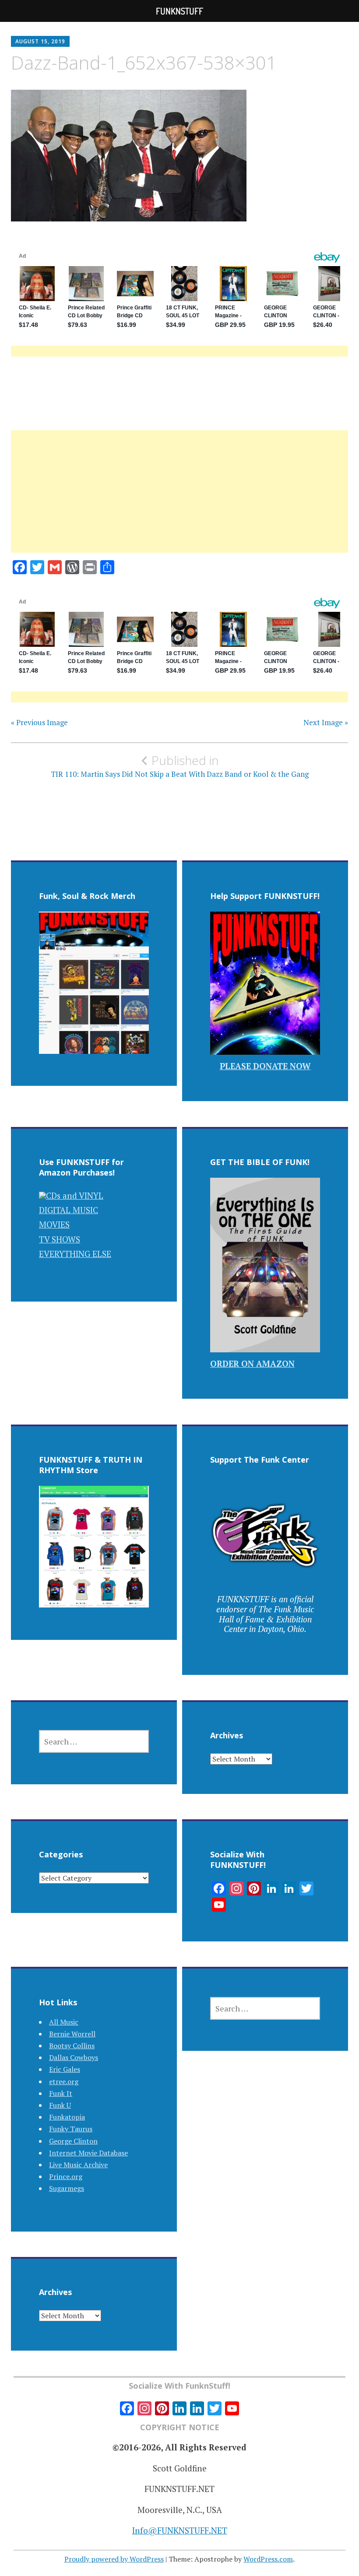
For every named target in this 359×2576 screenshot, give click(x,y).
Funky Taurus (71, 2129)
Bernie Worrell (72, 2034)
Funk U (60, 2105)
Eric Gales (65, 2069)
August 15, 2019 (40, 41)
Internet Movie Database (88, 2153)
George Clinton (73, 2141)
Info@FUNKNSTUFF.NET (180, 2530)
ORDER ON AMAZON (252, 1363)
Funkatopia (67, 2117)
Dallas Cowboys (74, 2057)
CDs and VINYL (75, 1195)
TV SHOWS (60, 1239)
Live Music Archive (78, 2165)
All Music (64, 2022)
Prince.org (66, 2176)
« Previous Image (39, 723)
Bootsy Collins (72, 2046)
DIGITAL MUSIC (69, 1210)
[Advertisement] (179, 502)
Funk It (61, 2093)
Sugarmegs (67, 2188)
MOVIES (54, 1224)
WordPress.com (268, 2559)
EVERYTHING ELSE (75, 1254)
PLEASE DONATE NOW (265, 1066)
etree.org (64, 2081)
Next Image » (326, 723)
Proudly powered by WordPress (114, 2559)
